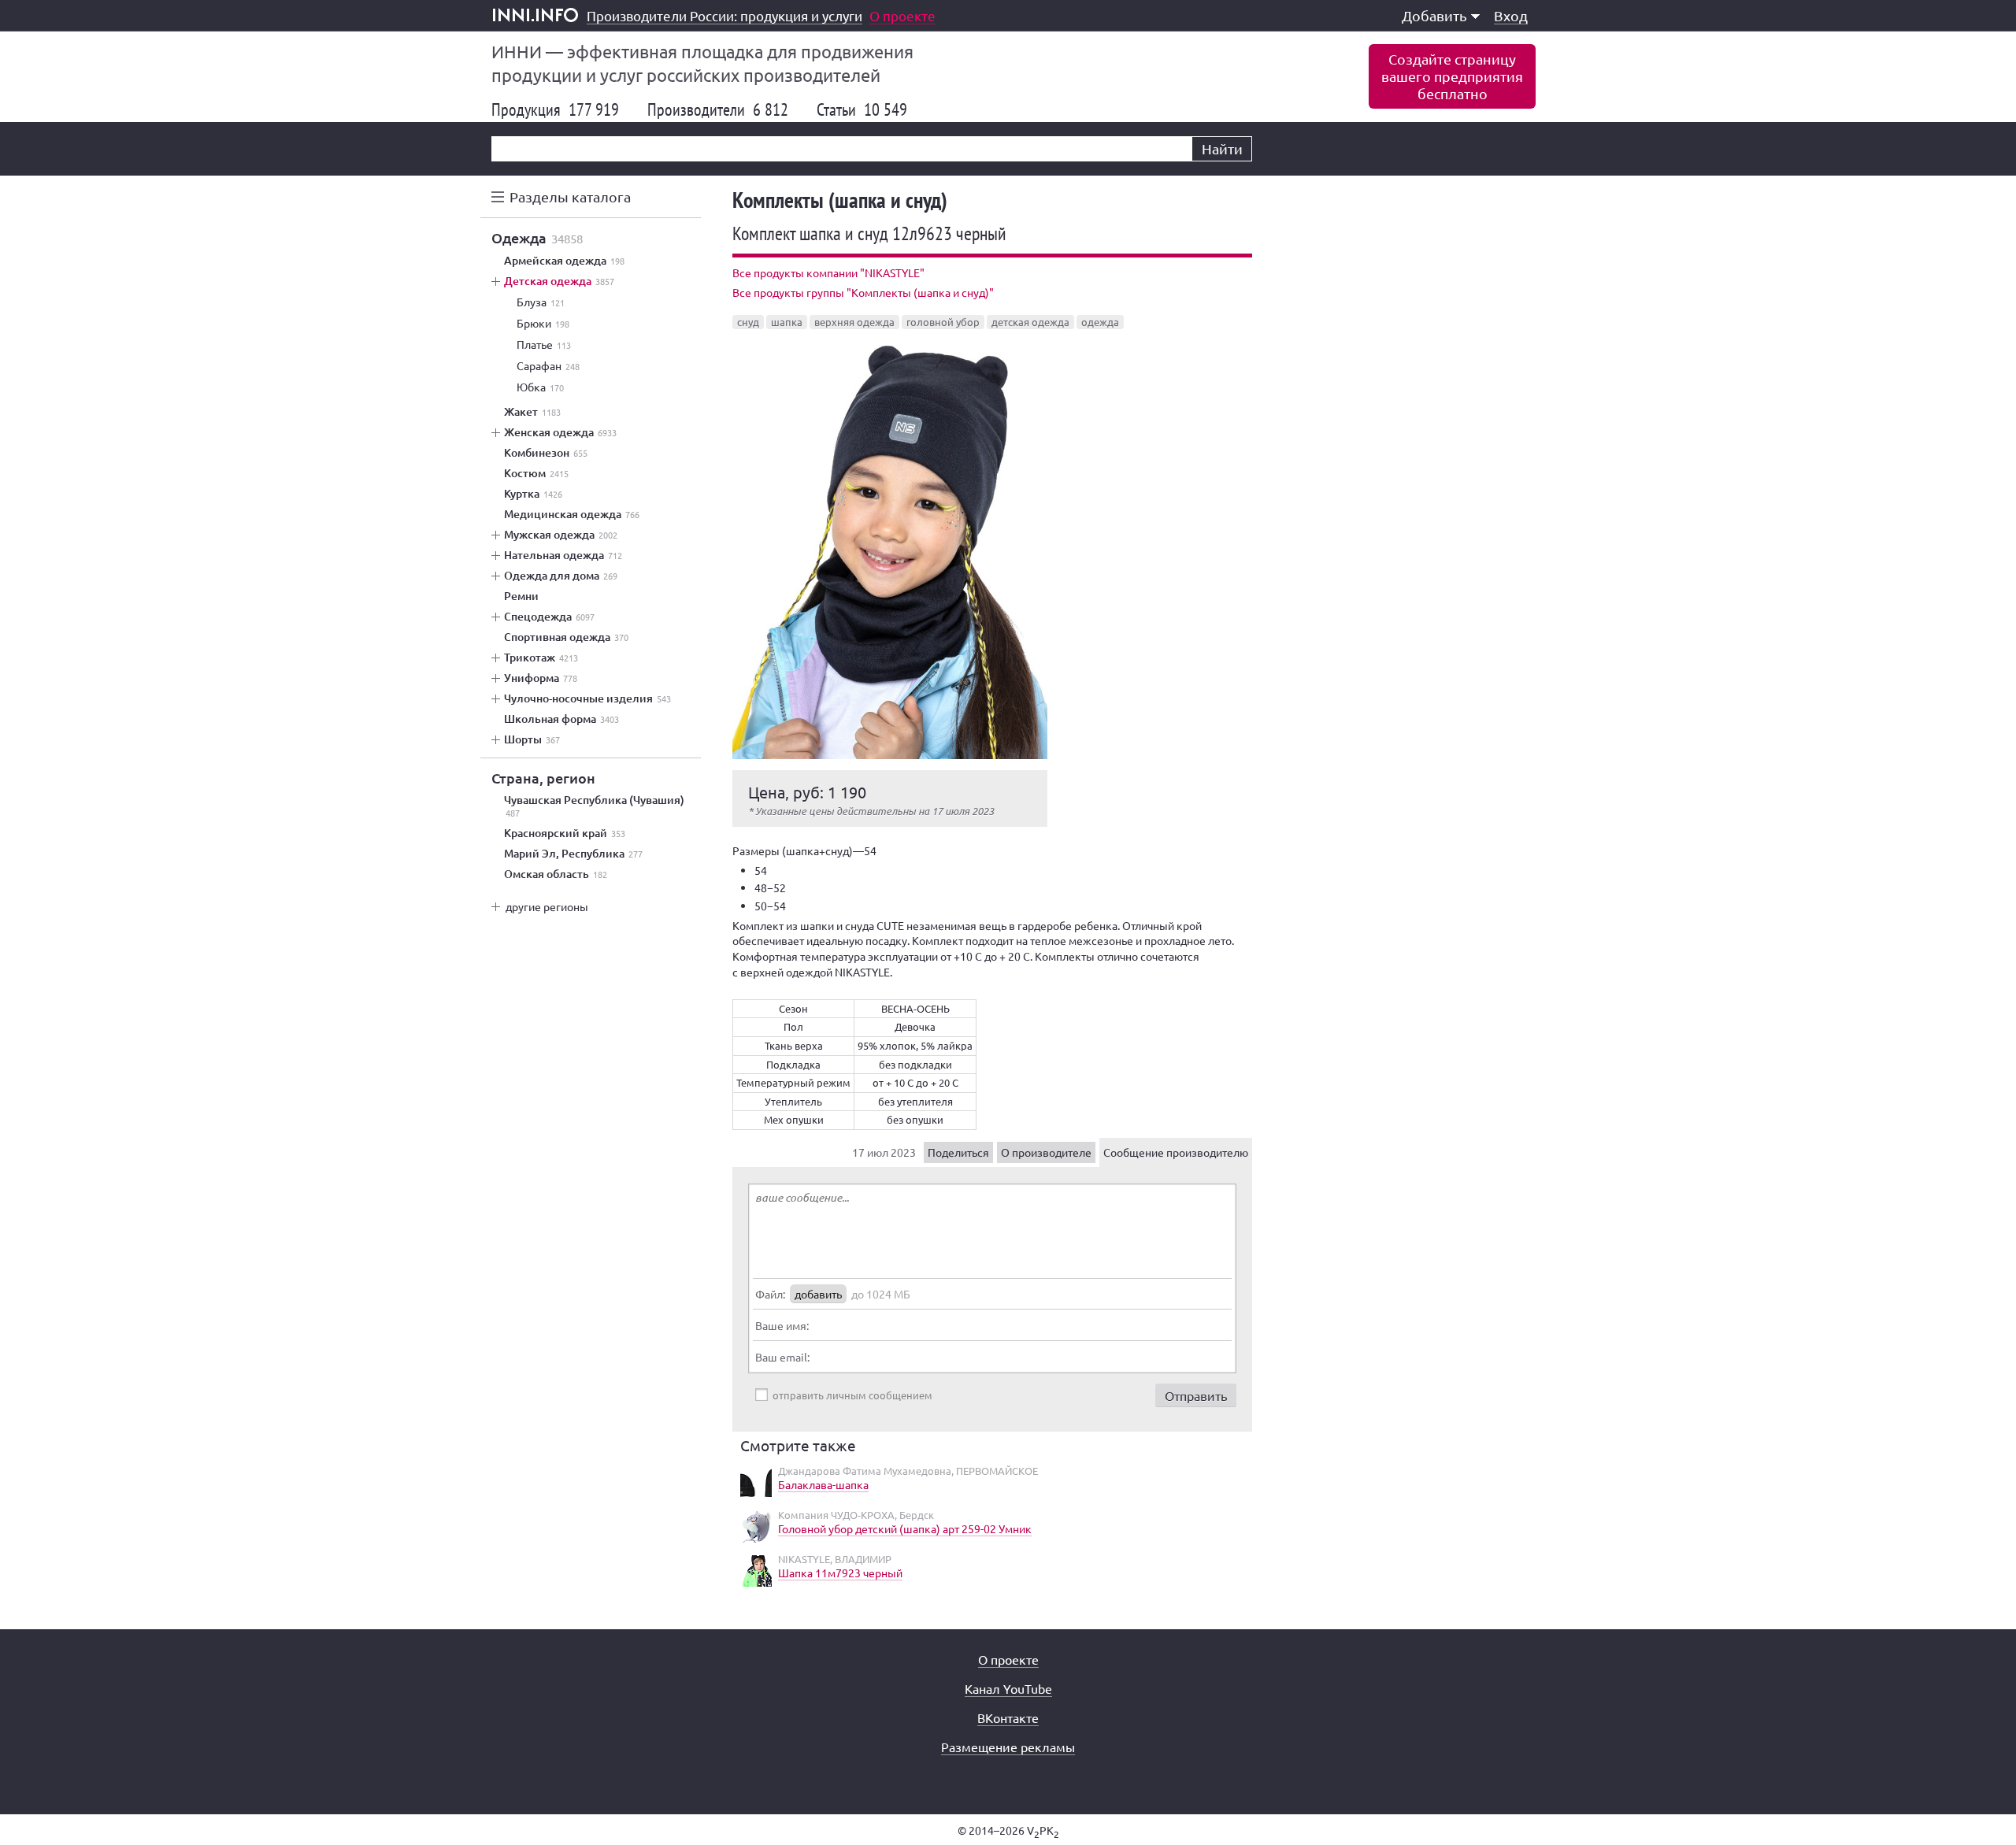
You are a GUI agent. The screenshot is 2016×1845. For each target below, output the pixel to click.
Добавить (1434, 15)
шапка (787, 322)
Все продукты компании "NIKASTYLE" (828, 272)
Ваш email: (782, 1357)
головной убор (943, 322)
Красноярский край (565, 833)
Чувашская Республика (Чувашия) (594, 806)
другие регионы (547, 906)
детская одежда (1030, 322)
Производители (718, 109)
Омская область (556, 874)
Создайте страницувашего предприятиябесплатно (1452, 76)
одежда (1100, 322)
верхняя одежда (854, 322)
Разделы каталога (570, 196)
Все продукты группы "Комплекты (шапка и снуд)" (863, 292)
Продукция (555, 109)
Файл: (770, 1294)
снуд (748, 322)
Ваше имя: (782, 1325)
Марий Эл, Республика (573, 854)
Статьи (862, 109)
